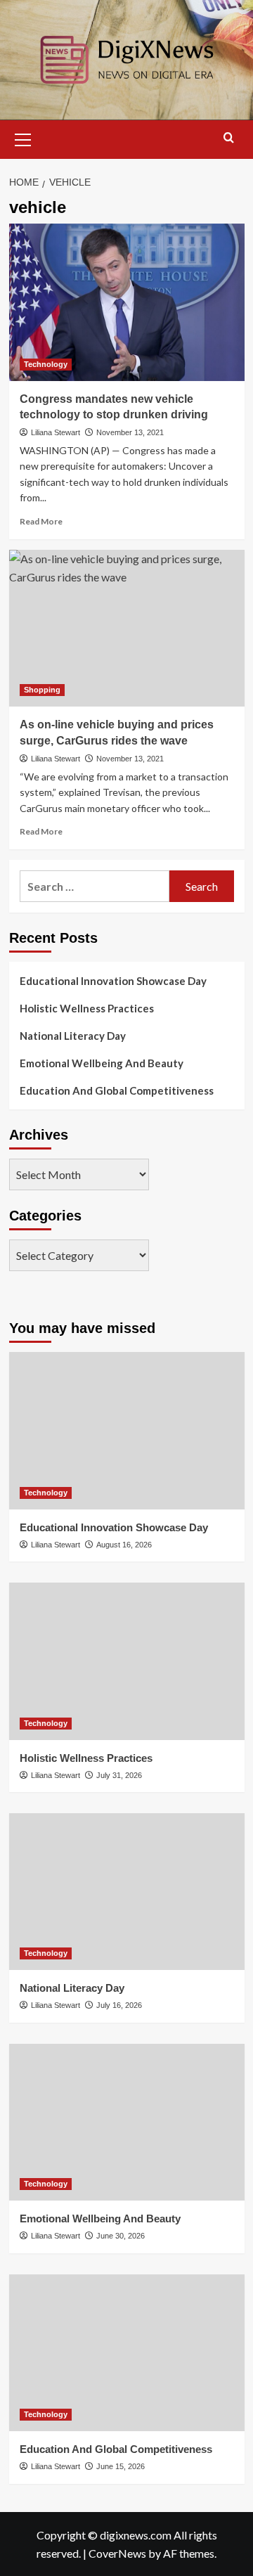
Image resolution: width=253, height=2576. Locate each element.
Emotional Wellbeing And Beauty (102, 1063)
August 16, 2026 (124, 1545)
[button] (23, 138)
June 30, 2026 (121, 2236)
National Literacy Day (73, 1036)
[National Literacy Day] (127, 1892)
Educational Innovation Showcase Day (113, 981)
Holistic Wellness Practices (87, 1008)
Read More (41, 521)
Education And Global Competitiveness (117, 1090)
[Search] (229, 138)
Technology (46, 364)
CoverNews (117, 2553)
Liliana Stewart (56, 432)
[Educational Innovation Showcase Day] (127, 1430)
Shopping (42, 690)
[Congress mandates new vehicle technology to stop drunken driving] (127, 302)
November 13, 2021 (130, 432)
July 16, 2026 (119, 2005)
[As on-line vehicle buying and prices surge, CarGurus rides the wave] (127, 628)
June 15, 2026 (121, 2466)
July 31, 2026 (119, 1775)
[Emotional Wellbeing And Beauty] (127, 2122)
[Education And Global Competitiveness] (127, 2353)
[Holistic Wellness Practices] (127, 1661)
